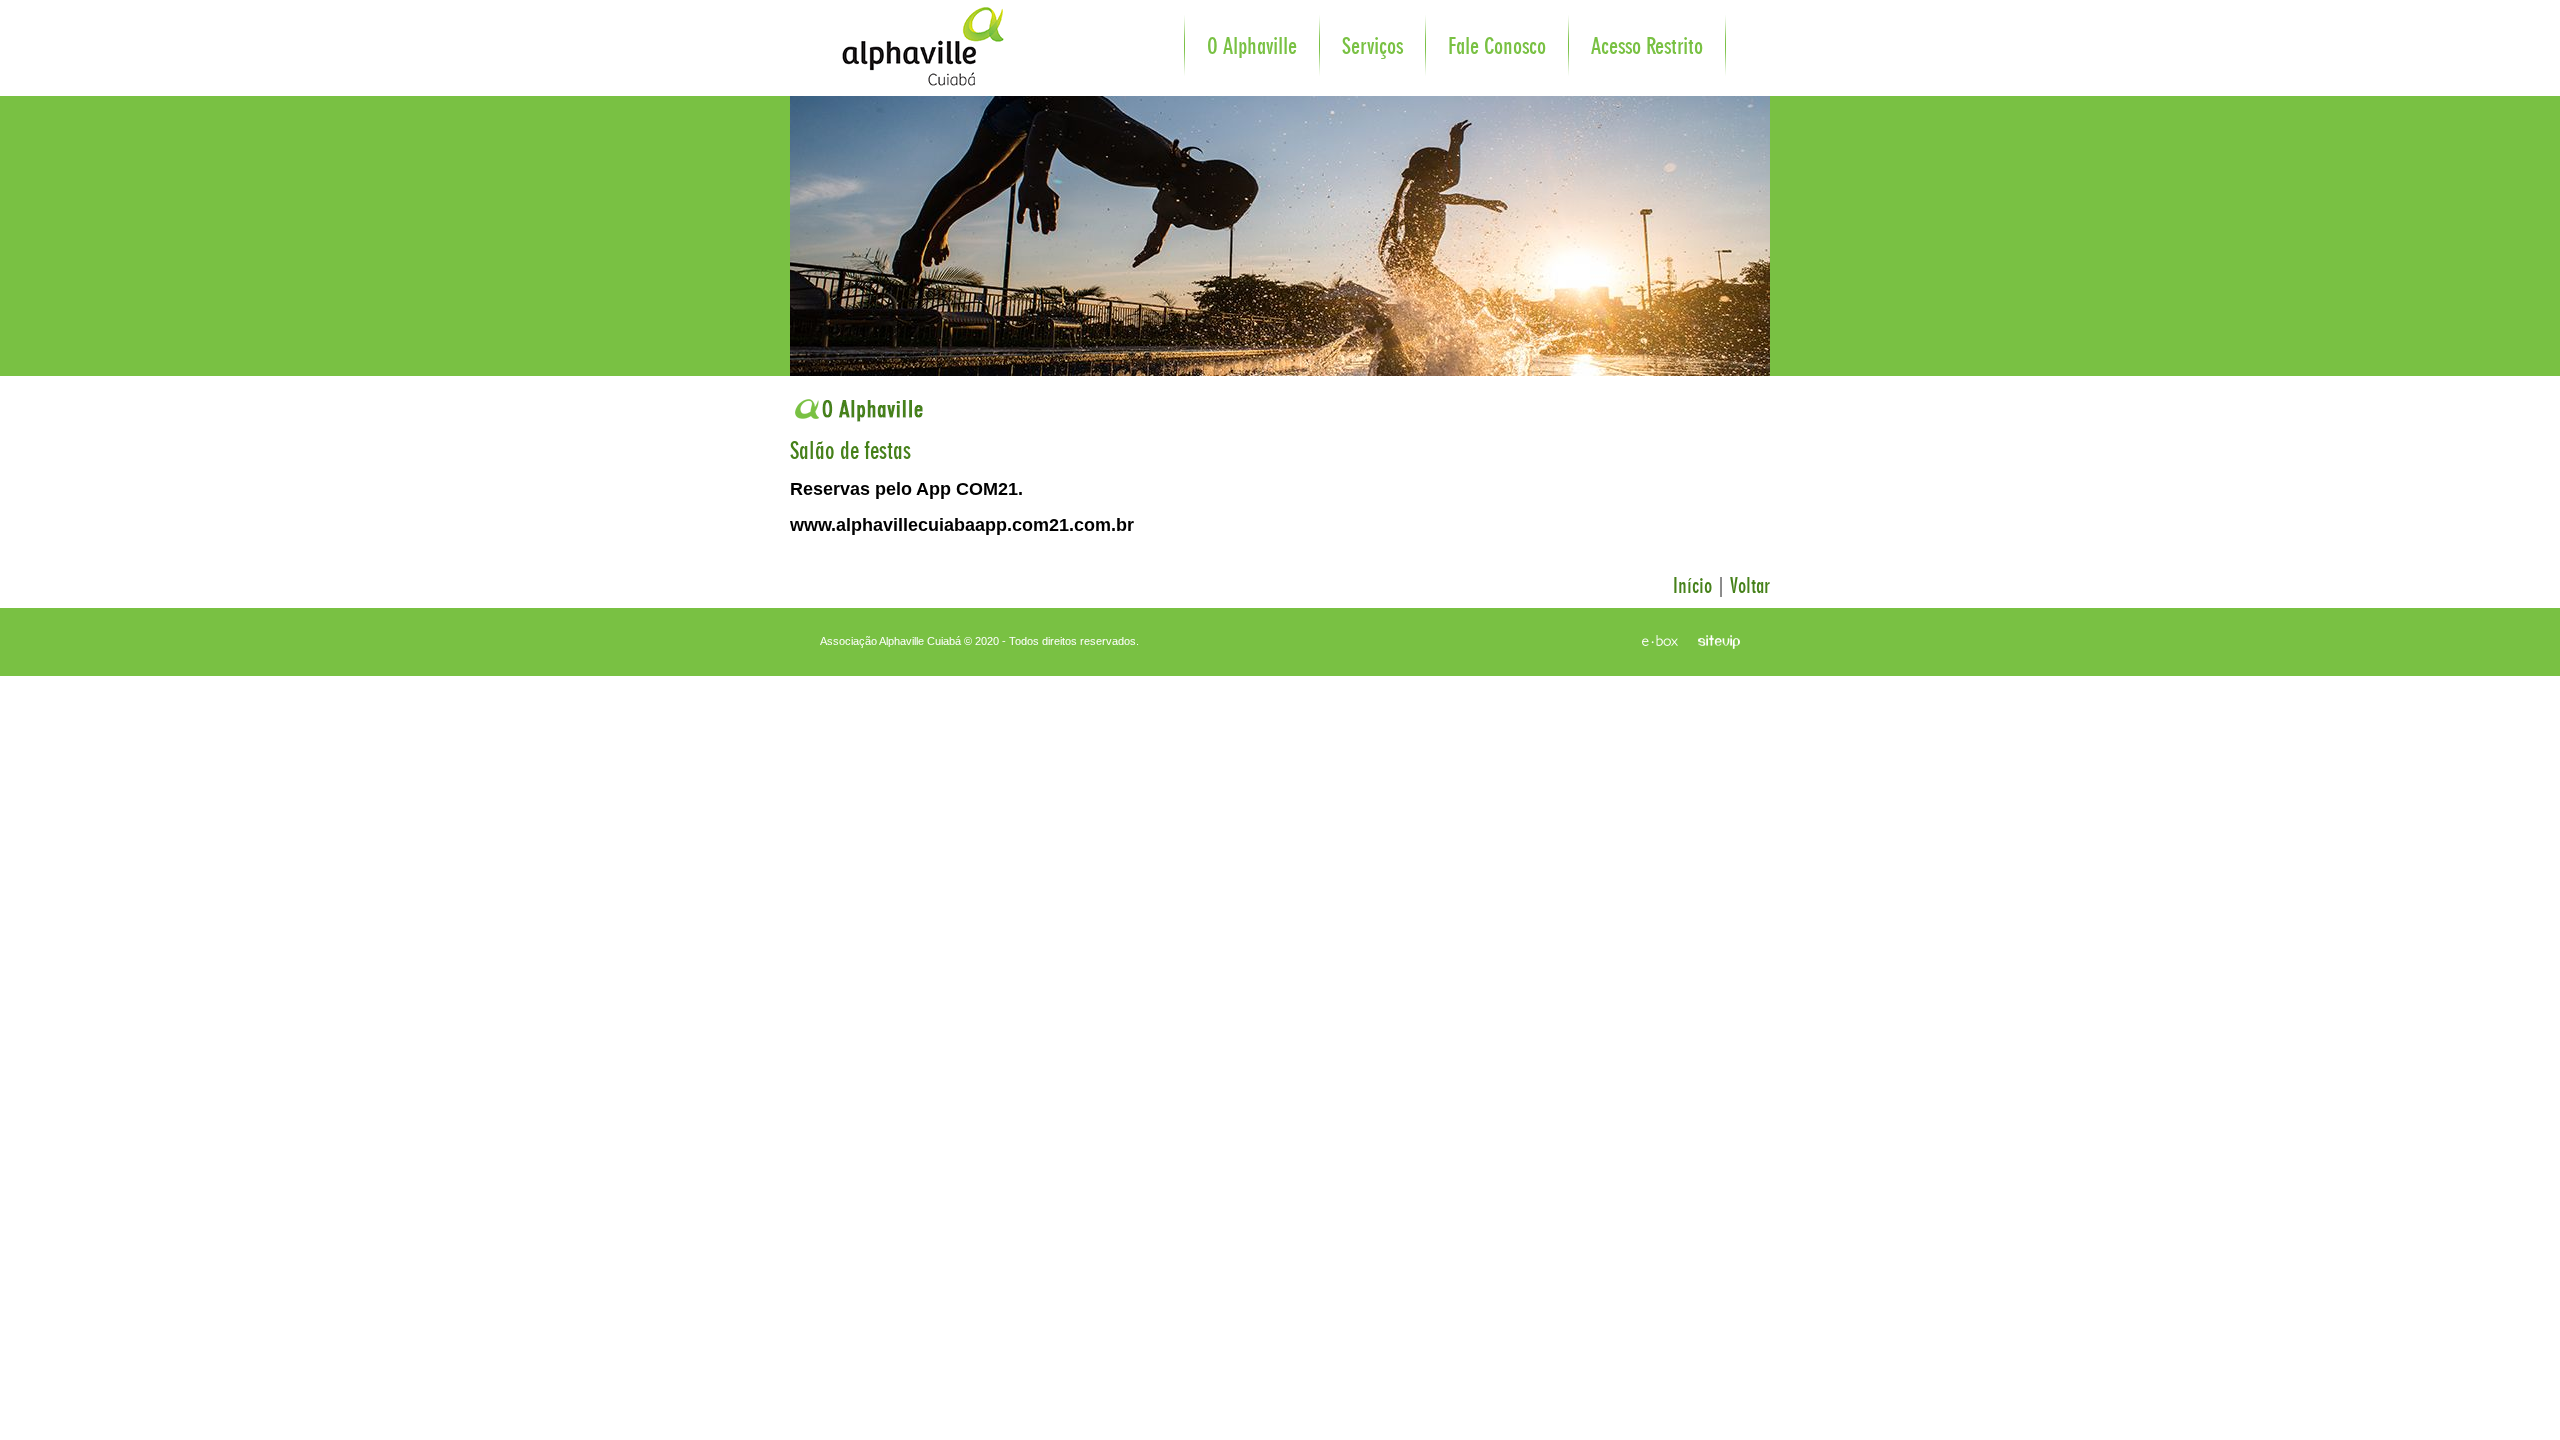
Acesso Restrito (1647, 46)
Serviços (1372, 46)
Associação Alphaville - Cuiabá (904, 34)
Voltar (1750, 586)
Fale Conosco (1497, 46)
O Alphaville (1252, 46)
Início (1692, 586)
